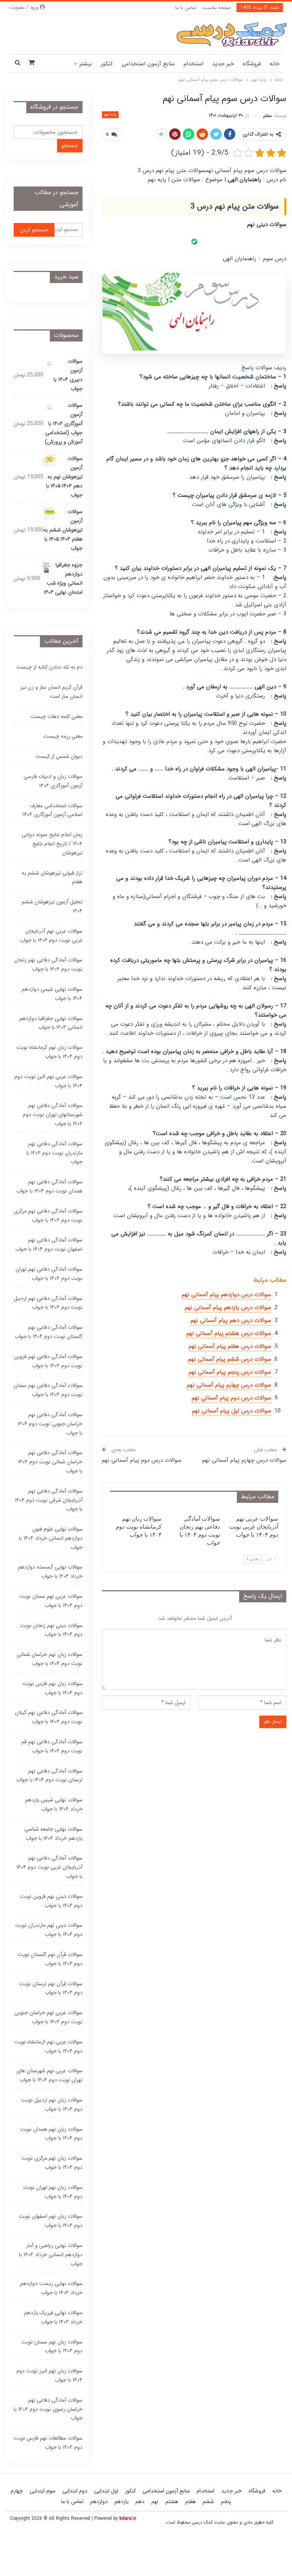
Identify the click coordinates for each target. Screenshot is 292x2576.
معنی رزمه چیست (63, 736)
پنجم (226, 2502)
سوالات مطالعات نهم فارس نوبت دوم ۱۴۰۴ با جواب (48, 2443)
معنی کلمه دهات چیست (56, 716)
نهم (155, 2502)
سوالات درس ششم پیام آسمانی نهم (230, 1359)
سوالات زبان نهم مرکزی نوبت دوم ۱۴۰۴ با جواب (52, 2163)
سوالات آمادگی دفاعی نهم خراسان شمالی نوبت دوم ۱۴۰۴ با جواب (50, 1462)
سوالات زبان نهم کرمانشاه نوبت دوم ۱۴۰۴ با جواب (49, 1052)
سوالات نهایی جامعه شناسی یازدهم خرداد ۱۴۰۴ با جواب (53, 1834)
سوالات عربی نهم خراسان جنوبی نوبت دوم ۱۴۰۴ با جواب (48, 2017)
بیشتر (86, 64)
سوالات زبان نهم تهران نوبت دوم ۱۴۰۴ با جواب (53, 2192)
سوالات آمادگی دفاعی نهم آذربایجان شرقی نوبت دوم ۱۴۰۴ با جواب (49, 1500)
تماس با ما (186, 8)
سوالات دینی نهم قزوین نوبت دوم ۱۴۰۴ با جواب (51, 1901)
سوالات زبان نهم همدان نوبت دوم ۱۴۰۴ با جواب (51, 2134)
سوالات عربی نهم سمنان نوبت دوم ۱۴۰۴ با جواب (51, 1601)
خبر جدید (223, 64)
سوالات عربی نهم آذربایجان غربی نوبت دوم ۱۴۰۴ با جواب (51, 936)
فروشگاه (252, 64)
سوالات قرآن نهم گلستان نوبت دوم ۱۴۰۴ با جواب (50, 1959)
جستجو (70, 145)
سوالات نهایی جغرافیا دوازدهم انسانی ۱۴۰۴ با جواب (51, 1023)
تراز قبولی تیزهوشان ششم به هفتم (52, 878)
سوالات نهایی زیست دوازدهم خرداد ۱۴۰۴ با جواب (51, 2288)
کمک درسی (202, 2522)
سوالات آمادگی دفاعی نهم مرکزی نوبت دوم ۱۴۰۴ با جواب (48, 1216)
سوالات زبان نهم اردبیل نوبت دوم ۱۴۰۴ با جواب (52, 2105)
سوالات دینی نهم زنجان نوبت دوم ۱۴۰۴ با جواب (51, 1630)
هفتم (190, 2502)
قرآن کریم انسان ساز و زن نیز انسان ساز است (52, 692)
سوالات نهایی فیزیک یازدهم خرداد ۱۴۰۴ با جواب (53, 2317)
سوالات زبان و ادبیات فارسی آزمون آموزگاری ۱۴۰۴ (53, 781)
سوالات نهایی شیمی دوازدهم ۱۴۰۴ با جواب (52, 994)
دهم (140, 2502)
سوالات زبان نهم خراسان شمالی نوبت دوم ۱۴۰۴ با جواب (50, 1659)
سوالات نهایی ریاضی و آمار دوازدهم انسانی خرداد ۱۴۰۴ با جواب (51, 2255)
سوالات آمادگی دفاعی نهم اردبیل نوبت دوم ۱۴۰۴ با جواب (48, 1303)
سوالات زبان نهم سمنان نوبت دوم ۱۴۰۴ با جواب (52, 2347)
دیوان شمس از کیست (59, 756)
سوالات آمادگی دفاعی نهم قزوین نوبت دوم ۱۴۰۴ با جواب (48, 1361)
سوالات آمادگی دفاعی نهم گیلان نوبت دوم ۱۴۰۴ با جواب (49, 1717)
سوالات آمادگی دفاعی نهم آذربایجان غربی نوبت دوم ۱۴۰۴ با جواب (49, 1867)
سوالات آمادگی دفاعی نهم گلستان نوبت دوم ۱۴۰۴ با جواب (49, 1332)
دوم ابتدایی (75, 2491)
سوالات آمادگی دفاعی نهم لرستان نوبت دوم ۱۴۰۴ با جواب (49, 1776)
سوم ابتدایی (43, 2491)
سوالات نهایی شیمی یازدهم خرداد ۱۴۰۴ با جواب (54, 1804)
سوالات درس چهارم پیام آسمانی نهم (229, 1385)
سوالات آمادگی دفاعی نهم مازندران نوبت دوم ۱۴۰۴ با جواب (54, 1153)
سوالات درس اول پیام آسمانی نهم (232, 1411)
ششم (208, 2502)
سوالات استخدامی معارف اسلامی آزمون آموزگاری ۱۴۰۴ (52, 810)
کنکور (107, 64)
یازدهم (121, 2502)
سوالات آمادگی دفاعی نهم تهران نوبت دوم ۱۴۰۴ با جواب (49, 1274)
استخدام (194, 64)
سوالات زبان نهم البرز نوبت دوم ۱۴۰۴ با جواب (49, 2375)
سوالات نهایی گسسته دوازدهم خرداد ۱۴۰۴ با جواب (50, 1572)
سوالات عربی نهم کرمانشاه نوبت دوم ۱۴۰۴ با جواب (48, 2046)
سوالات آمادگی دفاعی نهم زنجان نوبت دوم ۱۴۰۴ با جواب (48, 965)
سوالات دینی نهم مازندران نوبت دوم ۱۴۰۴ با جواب (49, 1930)
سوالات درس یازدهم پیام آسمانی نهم (228, 1308)
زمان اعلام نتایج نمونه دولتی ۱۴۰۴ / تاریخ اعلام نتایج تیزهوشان (52, 844)
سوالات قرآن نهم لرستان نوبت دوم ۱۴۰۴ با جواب (51, 1988)
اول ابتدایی (106, 2491)
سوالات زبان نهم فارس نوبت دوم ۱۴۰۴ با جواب (52, 1688)
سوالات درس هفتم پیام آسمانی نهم (230, 1346)
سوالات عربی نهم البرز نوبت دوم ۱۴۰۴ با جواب (48, 1081)
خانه (275, 64)
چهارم (17, 2491)
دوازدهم (99, 2502)
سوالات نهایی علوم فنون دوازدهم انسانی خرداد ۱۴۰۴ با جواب (51, 1538)
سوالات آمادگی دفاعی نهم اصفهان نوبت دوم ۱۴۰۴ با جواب (49, 1245)
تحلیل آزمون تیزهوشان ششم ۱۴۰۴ (52, 906)
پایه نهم (110, 115)
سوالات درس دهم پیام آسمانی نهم (231, 1320)
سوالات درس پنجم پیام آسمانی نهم (230, 1372)
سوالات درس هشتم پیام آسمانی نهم (229, 1333)
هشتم (172, 2502)
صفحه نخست (217, 8)
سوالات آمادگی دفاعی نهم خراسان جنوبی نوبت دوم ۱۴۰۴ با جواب (50, 1424)
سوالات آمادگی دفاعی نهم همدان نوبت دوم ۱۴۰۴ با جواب (49, 1186)
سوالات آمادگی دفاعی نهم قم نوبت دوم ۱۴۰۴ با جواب (52, 1746)
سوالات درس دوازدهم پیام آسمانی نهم (226, 1295)
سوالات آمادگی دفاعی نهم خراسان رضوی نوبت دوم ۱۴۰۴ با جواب (48, 2409)
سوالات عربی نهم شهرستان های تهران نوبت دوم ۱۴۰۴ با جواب (49, 2075)
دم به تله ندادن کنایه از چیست (49, 667)
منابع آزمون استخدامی (148, 64)
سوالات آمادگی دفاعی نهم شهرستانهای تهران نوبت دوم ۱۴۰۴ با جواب (53, 1115)
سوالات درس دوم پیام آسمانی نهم (231, 1398)
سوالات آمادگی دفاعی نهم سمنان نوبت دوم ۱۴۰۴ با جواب (48, 1390)
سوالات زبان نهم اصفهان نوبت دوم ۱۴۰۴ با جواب (51, 2221)
